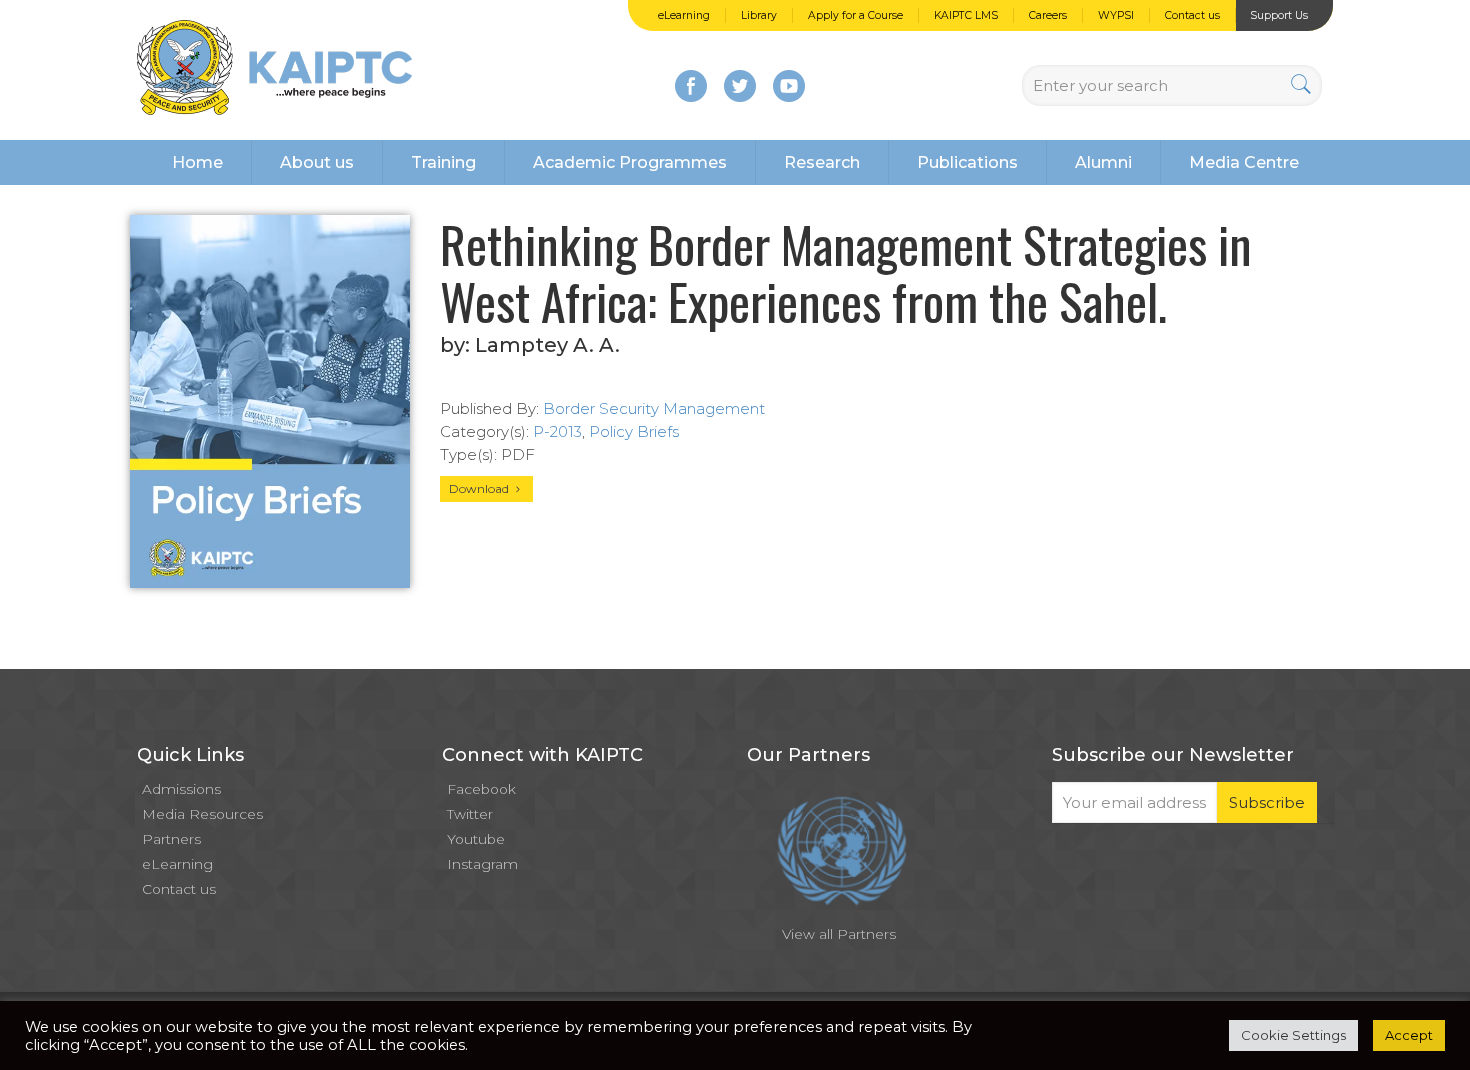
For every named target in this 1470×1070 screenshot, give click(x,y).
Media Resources (202, 814)
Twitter (470, 814)
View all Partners (839, 934)
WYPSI (1116, 15)
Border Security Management (654, 408)
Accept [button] (1409, 1035)
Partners (171, 839)
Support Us (1279, 15)
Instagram (482, 864)
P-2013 (557, 431)
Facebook (481, 789)
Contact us (1192, 15)
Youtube (476, 839)
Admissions (181, 789)
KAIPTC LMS (966, 15)
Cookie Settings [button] (1293, 1035)
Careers (1048, 15)
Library (759, 15)
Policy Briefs (634, 431)
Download (480, 488)
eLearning (684, 15)
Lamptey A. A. (547, 345)
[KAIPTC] (274, 70)
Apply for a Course (855, 15)
